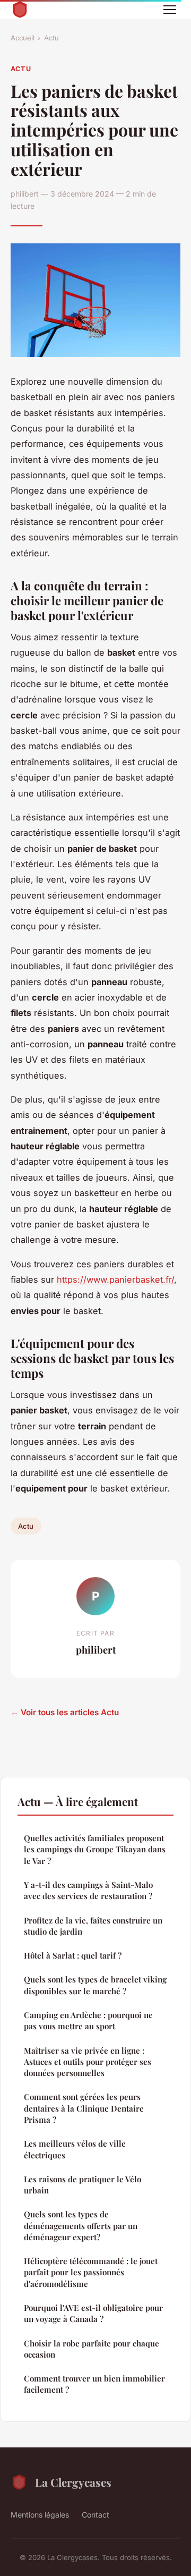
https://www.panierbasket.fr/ (115, 1279)
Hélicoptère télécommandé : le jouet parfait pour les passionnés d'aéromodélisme (91, 2272)
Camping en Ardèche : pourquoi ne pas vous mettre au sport (88, 2020)
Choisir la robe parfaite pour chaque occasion (92, 2349)
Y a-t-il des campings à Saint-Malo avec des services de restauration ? (88, 1890)
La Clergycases (73, 2482)
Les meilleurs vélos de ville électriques (75, 2149)
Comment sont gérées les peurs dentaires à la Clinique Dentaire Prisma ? (84, 2108)
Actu (51, 38)
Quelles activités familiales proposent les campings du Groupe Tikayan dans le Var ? (95, 1849)
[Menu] (170, 10)
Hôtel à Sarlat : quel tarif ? (73, 1955)
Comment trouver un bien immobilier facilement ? (94, 2384)
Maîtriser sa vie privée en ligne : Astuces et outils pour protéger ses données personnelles (88, 2062)
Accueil (23, 38)
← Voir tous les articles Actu (65, 1712)
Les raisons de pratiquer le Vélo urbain (83, 2185)
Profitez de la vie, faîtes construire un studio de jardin (93, 1926)
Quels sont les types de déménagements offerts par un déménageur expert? (81, 2226)
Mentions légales (40, 2515)
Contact (95, 2515)
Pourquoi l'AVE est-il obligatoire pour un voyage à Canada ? (93, 2313)
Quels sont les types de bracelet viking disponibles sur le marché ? (95, 1985)
